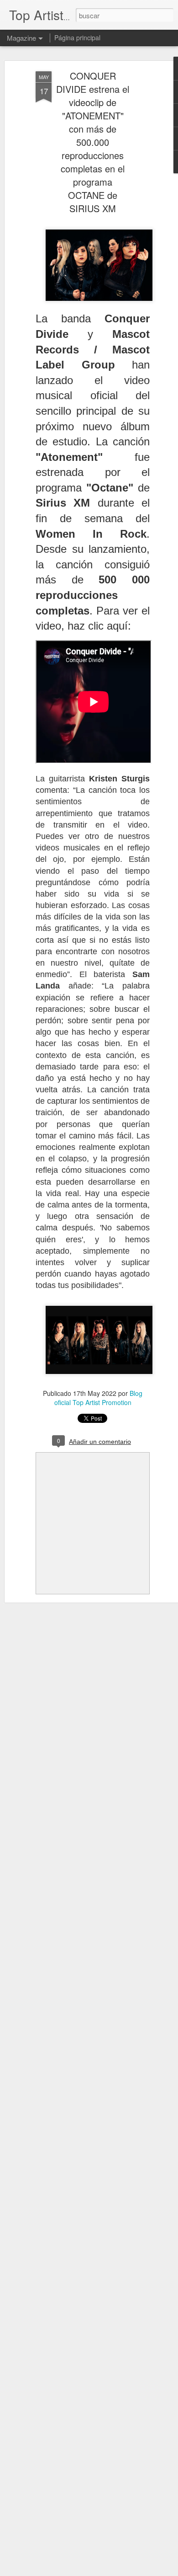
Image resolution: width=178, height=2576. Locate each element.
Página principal (77, 37)
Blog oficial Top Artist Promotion (99, 1398)
